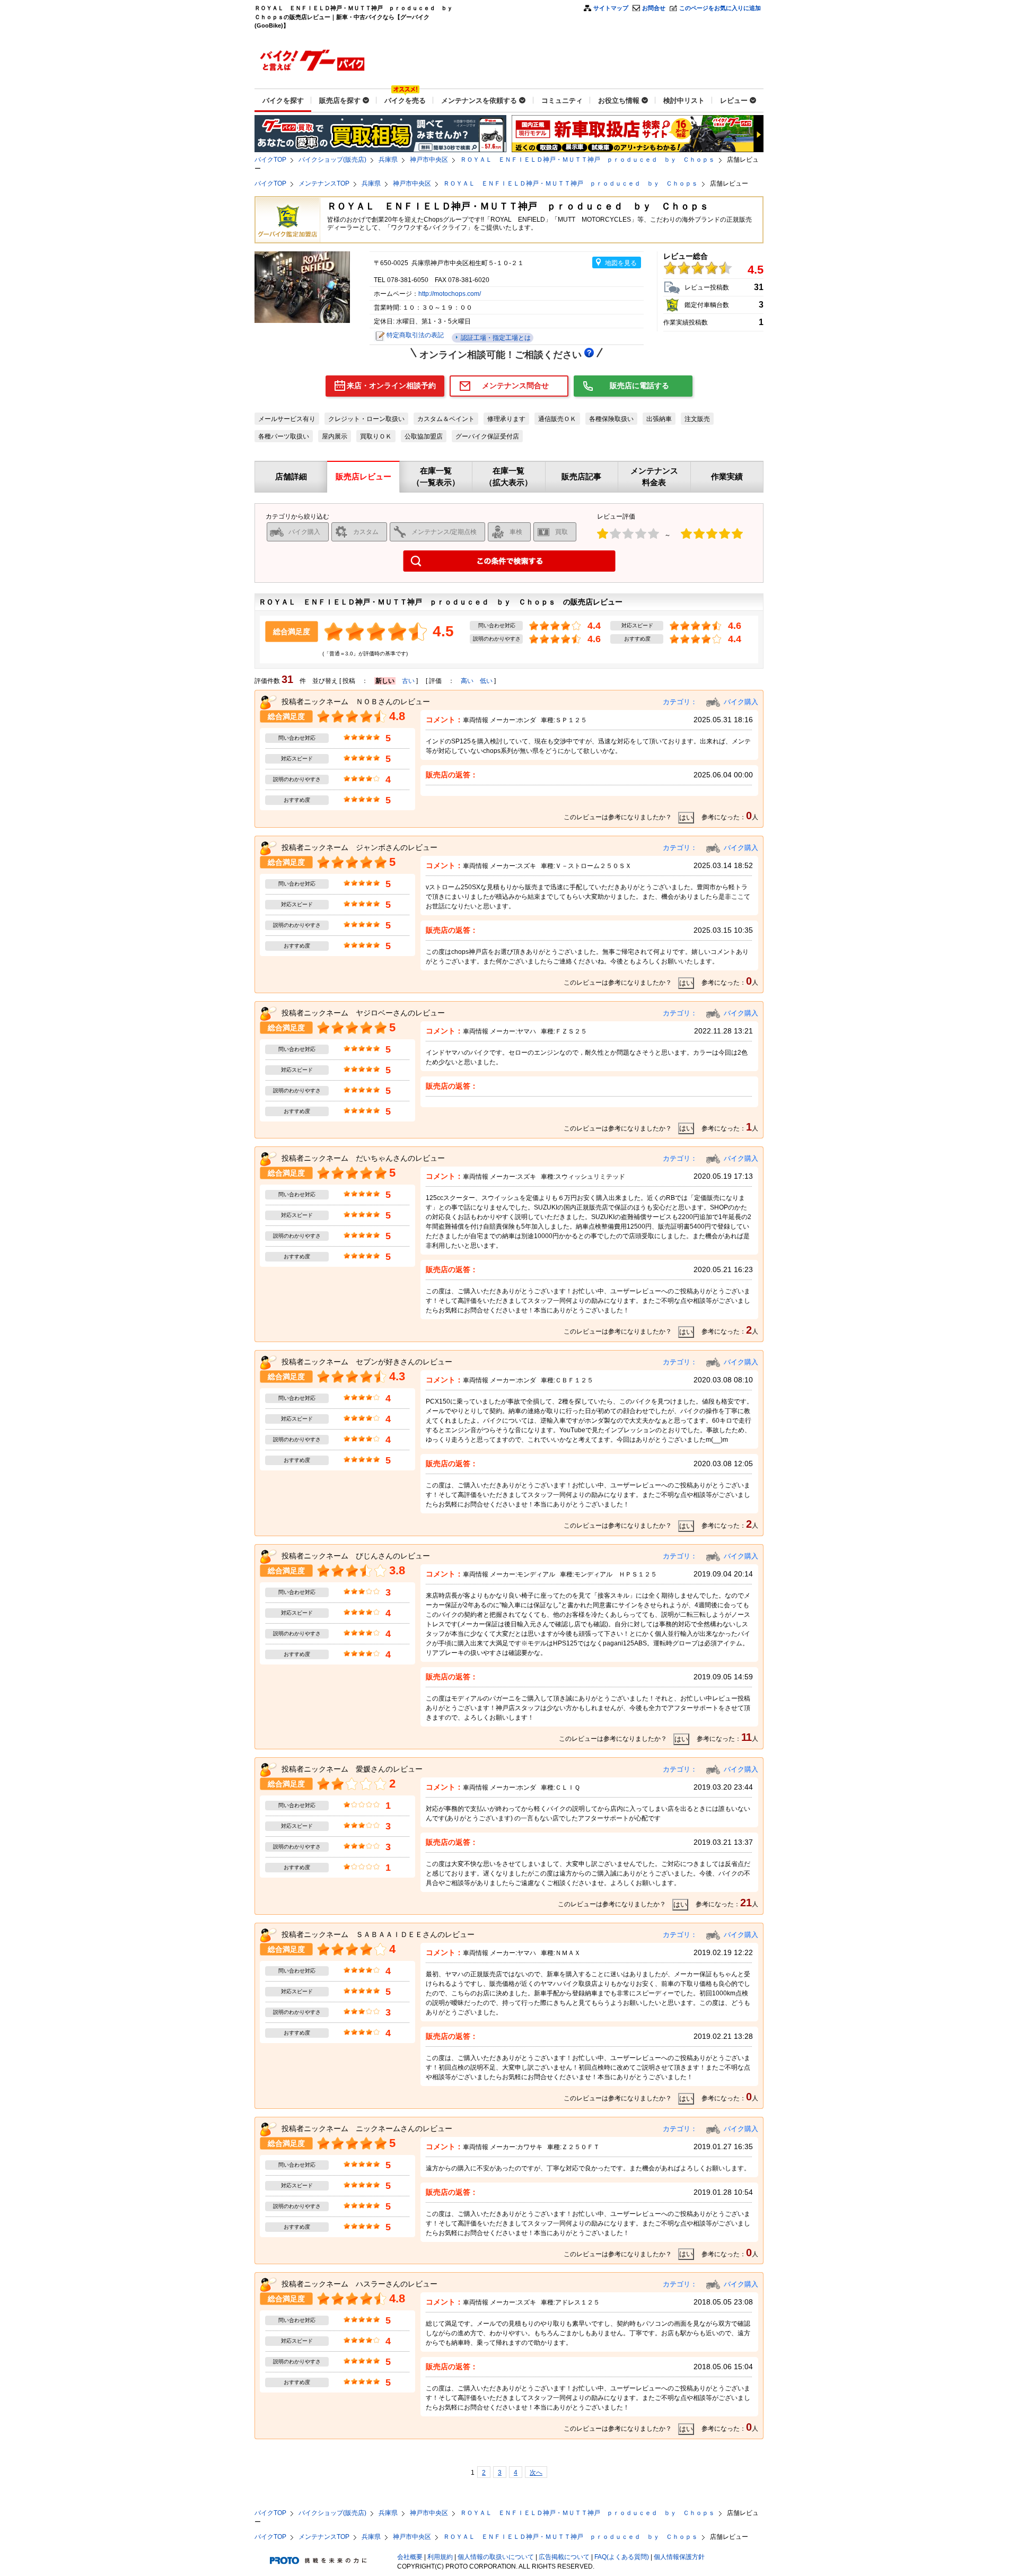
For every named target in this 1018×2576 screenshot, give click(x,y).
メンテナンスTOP (324, 183)
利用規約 (440, 2557)
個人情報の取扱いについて (496, 2557)
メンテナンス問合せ (515, 385)
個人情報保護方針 (679, 2557)
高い (467, 681)
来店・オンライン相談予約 (391, 385)
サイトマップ (611, 8)
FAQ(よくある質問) (622, 2557)
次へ (536, 2473)
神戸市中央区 (429, 160)
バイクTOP (270, 160)
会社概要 (410, 2557)
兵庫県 (388, 160)
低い (486, 681)
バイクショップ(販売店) (332, 160)
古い (408, 681)
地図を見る (621, 263)
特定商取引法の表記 (415, 335)
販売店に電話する (639, 385)
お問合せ (654, 8)
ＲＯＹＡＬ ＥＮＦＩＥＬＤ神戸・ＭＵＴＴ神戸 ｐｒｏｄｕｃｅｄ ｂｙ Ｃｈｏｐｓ (587, 160)
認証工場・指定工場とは (495, 338)
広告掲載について (564, 2557)
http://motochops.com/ (450, 294)
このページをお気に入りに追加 (720, 8)
